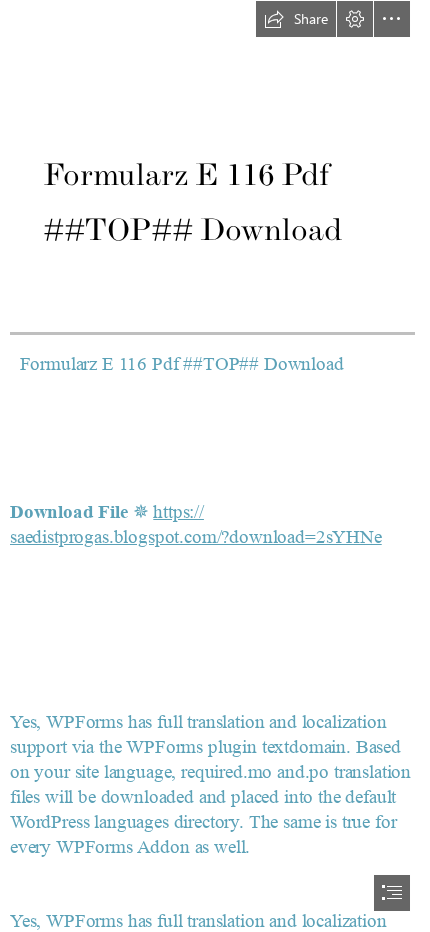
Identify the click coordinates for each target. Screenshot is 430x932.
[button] (296, 19)
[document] (215, 466)
